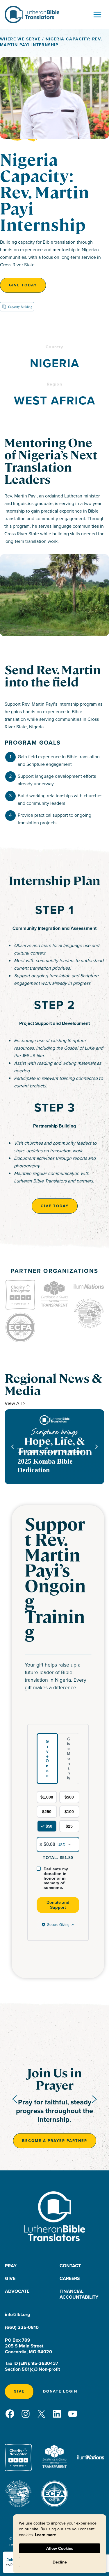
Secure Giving (58, 1925)
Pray (11, 2266)
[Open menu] (97, 14)
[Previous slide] (15, 2099)
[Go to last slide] (13, 1447)
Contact (70, 2266)
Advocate (17, 2291)
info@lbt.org (17, 2314)
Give (10, 2278)
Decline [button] (60, 2562)
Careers (70, 2278)
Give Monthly (69, 1758)
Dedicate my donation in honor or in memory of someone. (56, 1878)
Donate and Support (58, 1905)
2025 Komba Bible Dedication (45, 1466)
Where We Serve (20, 39)
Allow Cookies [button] (60, 2548)
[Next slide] (96, 1447)
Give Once (47, 1758)
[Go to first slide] (94, 2099)
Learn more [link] (45, 2535)
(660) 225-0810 (22, 2327)
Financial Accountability (79, 2294)
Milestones (72, 1451)
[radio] (47, 1797)
